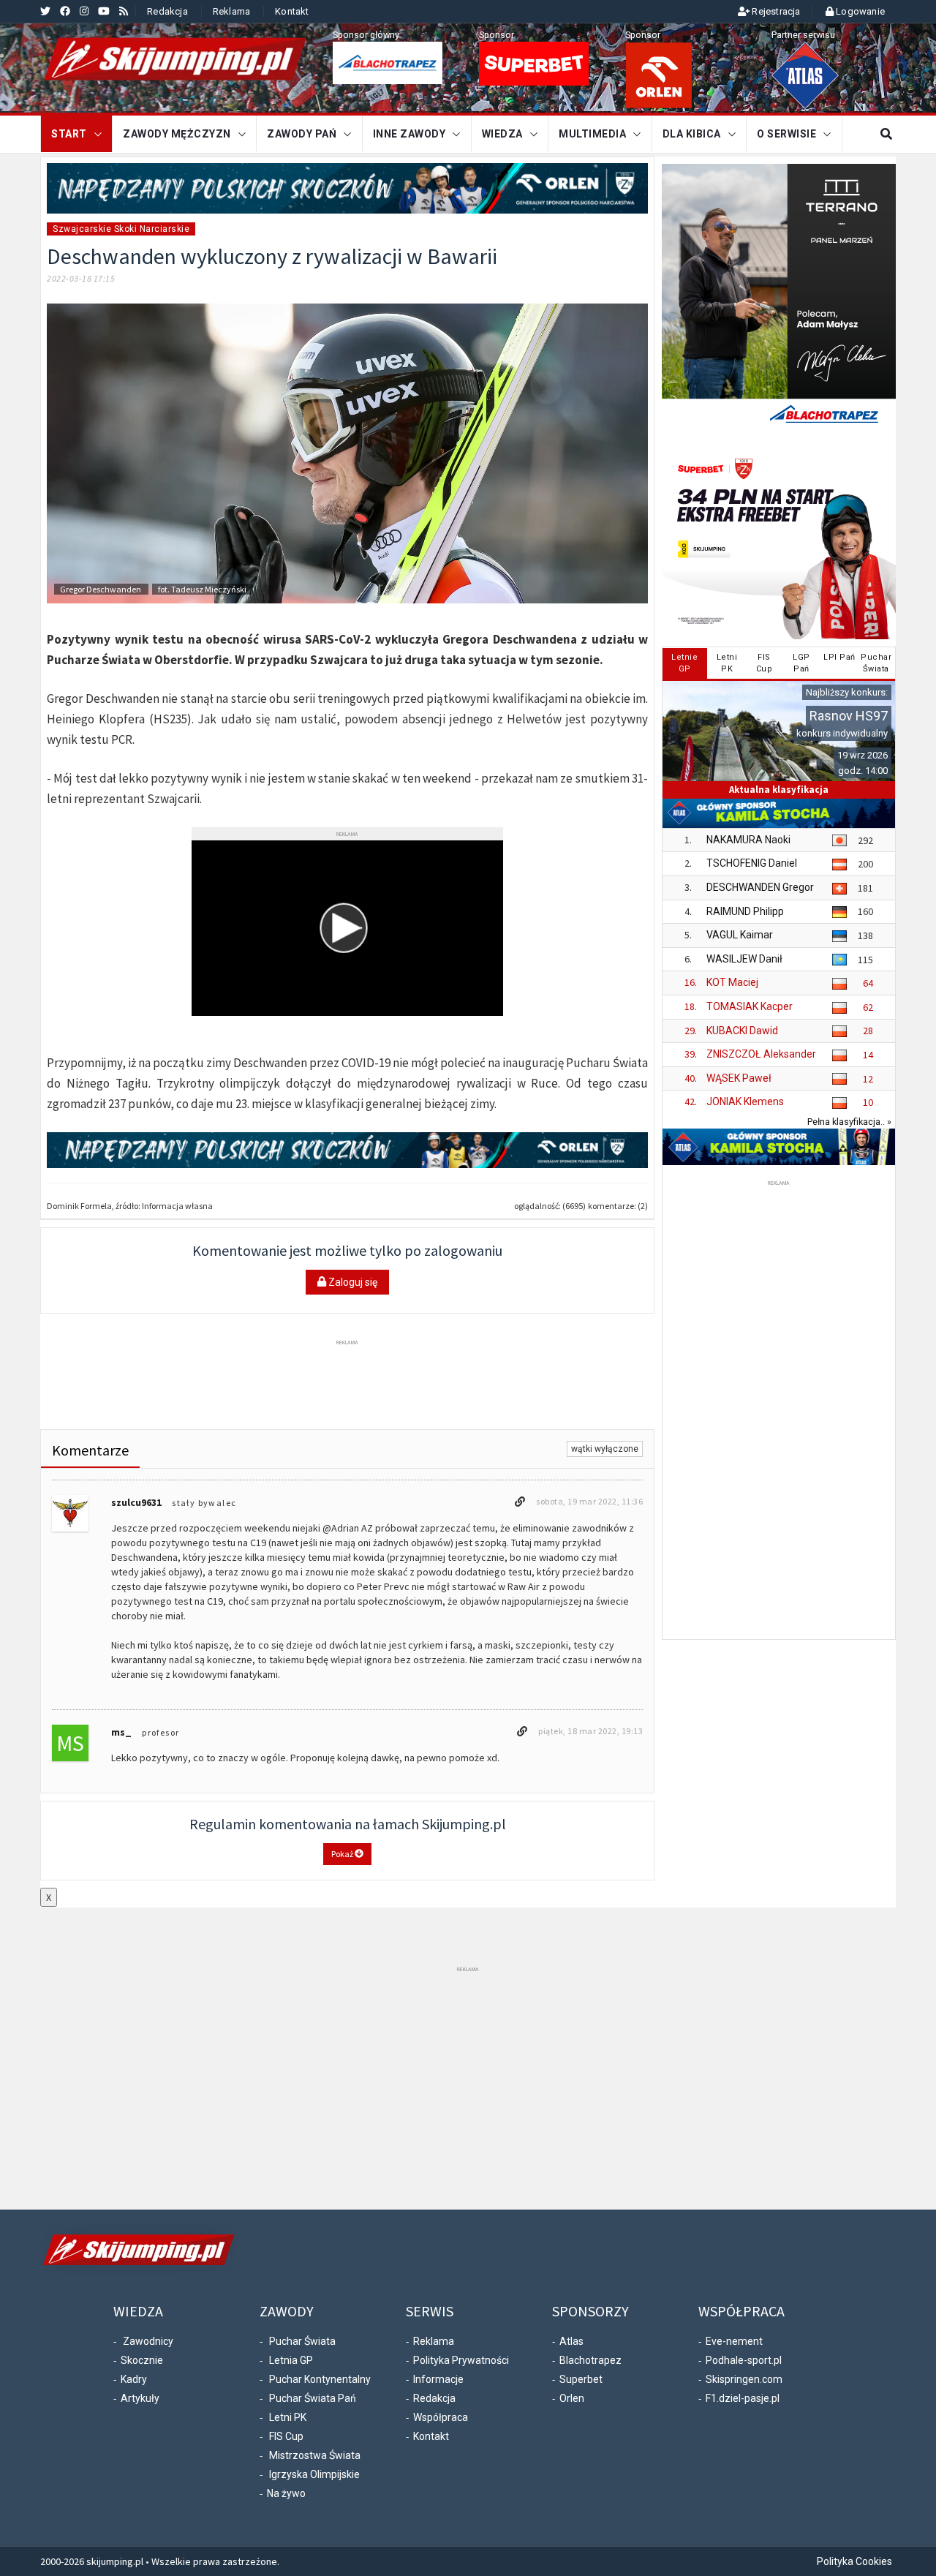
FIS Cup (286, 2436)
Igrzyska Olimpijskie (314, 2474)
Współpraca (441, 2417)
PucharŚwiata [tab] (876, 663)
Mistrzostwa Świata (315, 2455)
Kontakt (292, 11)
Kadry (134, 2379)
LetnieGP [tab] (684, 663)
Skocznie (142, 2360)
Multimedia (592, 134)
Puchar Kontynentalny (320, 2379)
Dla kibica (692, 134)
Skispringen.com (744, 2379)
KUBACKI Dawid (742, 1031)
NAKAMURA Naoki (748, 840)
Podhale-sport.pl (744, 2360)
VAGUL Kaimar (740, 935)
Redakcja (167, 11)
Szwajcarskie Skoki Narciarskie (121, 229)
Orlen (572, 2398)
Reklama (231, 11)
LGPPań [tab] (801, 663)
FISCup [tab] (765, 663)
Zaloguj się (352, 1282)
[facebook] (65, 11)
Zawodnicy (148, 2341)
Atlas (571, 2341)
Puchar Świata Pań (313, 2398)
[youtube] (104, 11)
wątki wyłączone (605, 1449)
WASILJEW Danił (744, 959)
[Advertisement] (347, 1382)
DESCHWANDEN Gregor (760, 887)
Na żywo (286, 2493)
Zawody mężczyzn (177, 134)
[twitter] (45, 11)
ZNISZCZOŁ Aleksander (761, 1054)
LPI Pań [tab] (839, 657)
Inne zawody (409, 134)
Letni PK (288, 2417)
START (69, 134)
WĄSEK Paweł (739, 1078)
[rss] (124, 11)
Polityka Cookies (854, 2561)
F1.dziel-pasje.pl (743, 2398)
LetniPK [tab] (727, 663)
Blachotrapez (590, 2360)
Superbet (581, 2379)
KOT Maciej (732, 982)
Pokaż (343, 1854)
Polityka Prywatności (461, 2360)
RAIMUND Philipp (745, 911)
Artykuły (140, 2398)
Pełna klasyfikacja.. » (849, 1122)
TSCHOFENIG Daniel (752, 863)
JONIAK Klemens (745, 1101)
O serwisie (786, 134)
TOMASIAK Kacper (750, 1006)
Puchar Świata (302, 2341)
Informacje (438, 2379)
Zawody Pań (302, 134)
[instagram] (84, 11)
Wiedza (502, 134)
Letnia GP (291, 2360)
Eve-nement (734, 2341)
